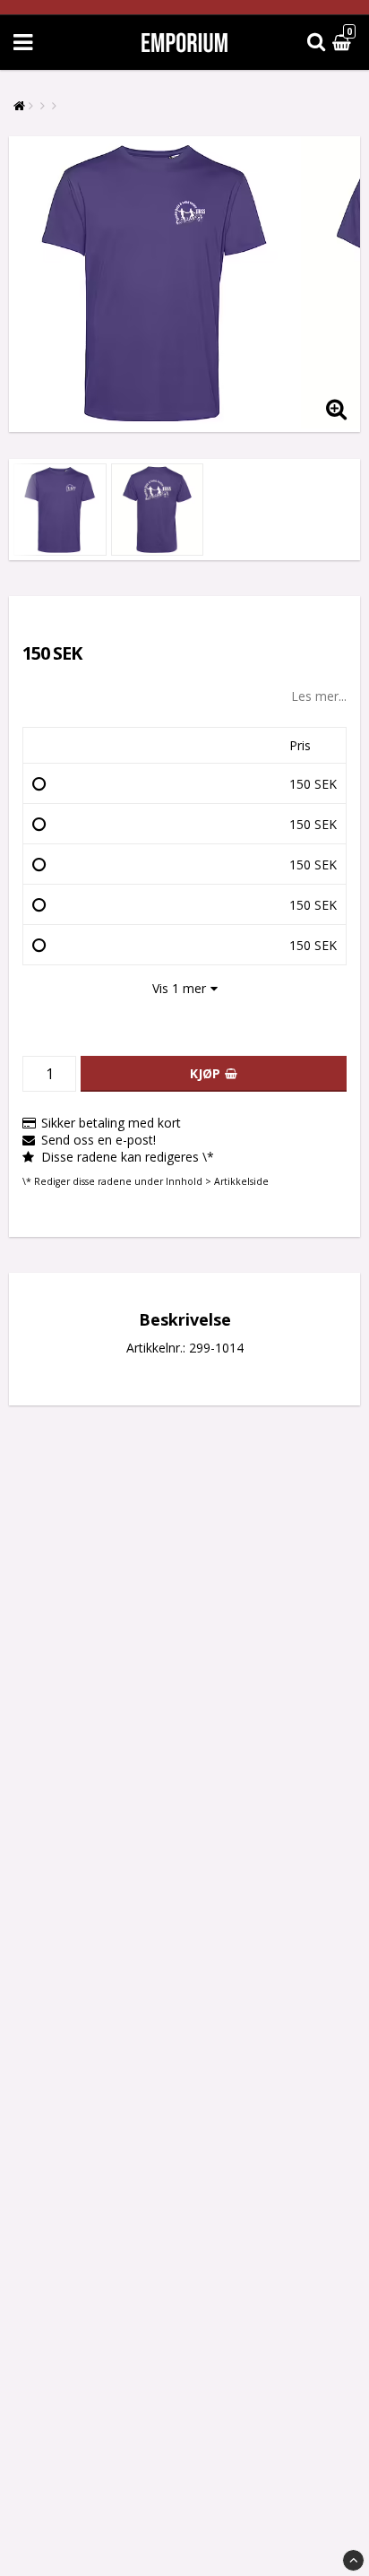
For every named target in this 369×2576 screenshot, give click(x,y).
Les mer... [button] (319, 696)
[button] (344, 43)
